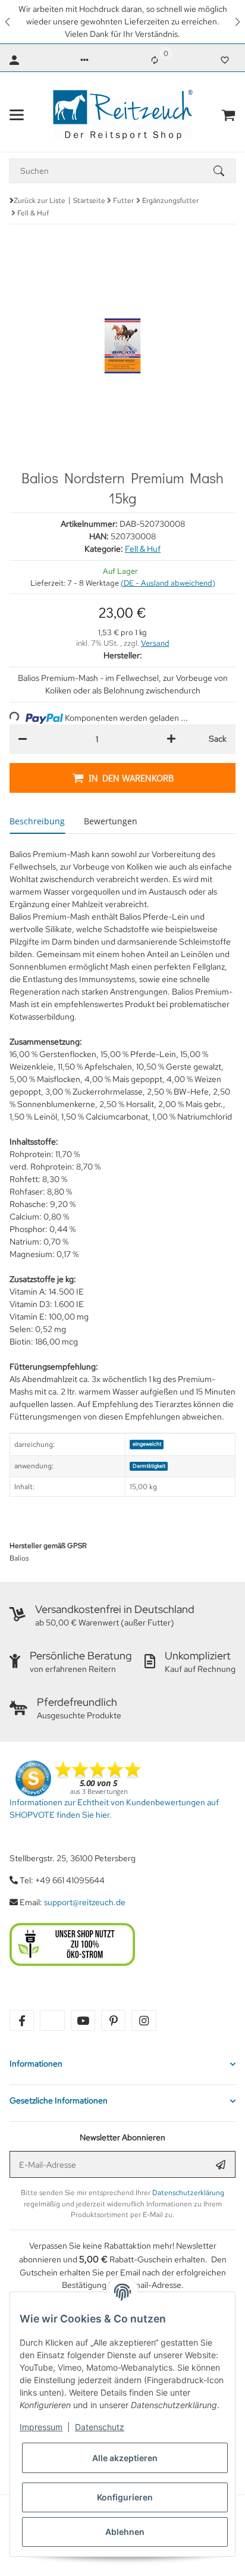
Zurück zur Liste (40, 201)
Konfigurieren (125, 2497)
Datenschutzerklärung (188, 2193)
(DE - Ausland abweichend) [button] (168, 583)
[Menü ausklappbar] (17, 115)
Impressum (41, 2427)
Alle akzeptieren (125, 2458)
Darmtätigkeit (149, 1466)
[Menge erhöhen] (171, 739)
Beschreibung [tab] (37, 821)
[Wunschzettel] (225, 60)
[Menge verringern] (23, 739)
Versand (155, 643)
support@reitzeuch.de (85, 1902)
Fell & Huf (143, 549)
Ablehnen (125, 2532)
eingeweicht (147, 1444)
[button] (8, 22)
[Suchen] (224, 171)
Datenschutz (100, 2427)
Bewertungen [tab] (111, 821)
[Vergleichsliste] (155, 60)
